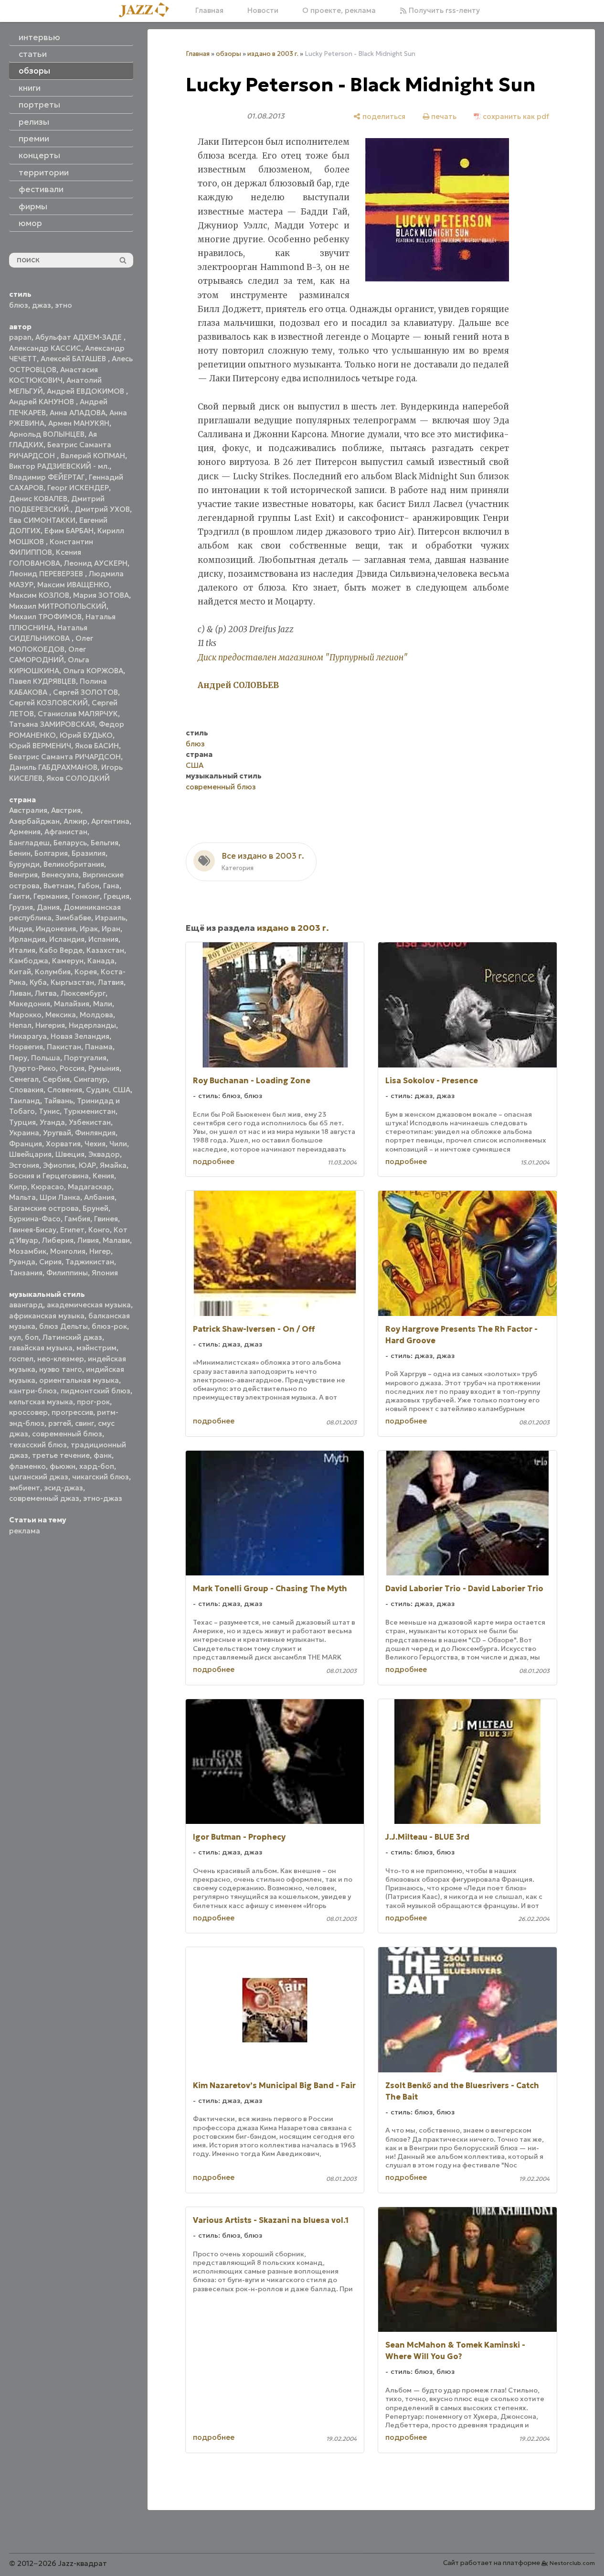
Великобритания (74, 864)
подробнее (214, 1161)
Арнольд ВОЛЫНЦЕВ (47, 434)
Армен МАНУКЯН (79, 423)
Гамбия (77, 1219)
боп (32, 1337)
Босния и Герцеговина (49, 1176)
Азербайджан (34, 821)
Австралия (28, 810)
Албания (99, 1197)
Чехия (95, 1144)
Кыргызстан (72, 982)
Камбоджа (29, 961)
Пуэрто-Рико (32, 1068)
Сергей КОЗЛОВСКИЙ (48, 703)
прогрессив (72, 1412)
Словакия (26, 1090)
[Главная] (148, 11)
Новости (263, 10)
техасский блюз (38, 1445)
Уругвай (57, 1133)
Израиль (110, 918)
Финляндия (95, 1133)
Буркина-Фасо (35, 1219)
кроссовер (28, 1412)
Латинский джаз (72, 1337)
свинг (85, 1423)
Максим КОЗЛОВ (39, 595)
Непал (20, 1025)
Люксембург (83, 993)
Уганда (52, 1122)
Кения (103, 1176)
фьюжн (63, 1466)
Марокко (25, 1015)
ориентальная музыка (79, 1380)
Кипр (18, 1187)
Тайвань (58, 1101)
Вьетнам (59, 886)
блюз (19, 305)
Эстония (24, 1165)
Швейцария (30, 1154)
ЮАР (87, 1165)
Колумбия (53, 972)
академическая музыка (89, 1305)
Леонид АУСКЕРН (96, 563)
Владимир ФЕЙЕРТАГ (47, 477)
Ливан (20, 993)
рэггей (60, 1423)
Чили (118, 1144)
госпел (21, 1359)
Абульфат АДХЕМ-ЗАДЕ (79, 337)
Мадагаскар (90, 1187)
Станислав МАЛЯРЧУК (78, 714)
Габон (89, 886)
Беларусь (70, 843)
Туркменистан (90, 1111)
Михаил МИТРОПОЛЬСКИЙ (58, 606)
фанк (103, 1455)
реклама (25, 1531)
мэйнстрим (96, 1348)
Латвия (111, 982)
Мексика (61, 1015)
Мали (103, 1004)
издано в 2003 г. (273, 54)
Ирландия (27, 939)
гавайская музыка (41, 1348)
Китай (20, 972)
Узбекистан (90, 1122)
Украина (24, 1133)
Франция (26, 1144)
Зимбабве (73, 918)
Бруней (95, 1208)
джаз (42, 305)
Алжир (75, 821)
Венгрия (23, 875)
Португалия (85, 1058)
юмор (30, 223)
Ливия (88, 1240)
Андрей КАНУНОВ (42, 402)
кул (15, 1337)
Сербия (56, 1079)
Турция (22, 1122)
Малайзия (72, 1004)
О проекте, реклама (339, 10)
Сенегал (24, 1079)
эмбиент (25, 1488)
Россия (72, 1068)
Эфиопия (59, 1165)
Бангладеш (29, 843)
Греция (117, 896)
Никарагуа (28, 1036)
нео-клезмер (61, 1359)
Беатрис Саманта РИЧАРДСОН (65, 757)
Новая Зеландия (80, 1036)
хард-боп (97, 1466)
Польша (46, 1058)
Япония (105, 1273)
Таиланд (25, 1101)
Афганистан (66, 832)
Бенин (20, 853)
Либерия (58, 1240)
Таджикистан (90, 1262)
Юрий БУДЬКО (86, 735)
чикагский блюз (101, 1477)
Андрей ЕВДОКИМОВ (86, 391)
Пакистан (64, 1047)
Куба (38, 982)
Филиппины (67, 1273)
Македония (30, 1004)
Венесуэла (60, 875)
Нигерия (50, 1025)
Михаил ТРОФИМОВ (45, 617)
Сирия (50, 1262)
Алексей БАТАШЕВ (74, 359)
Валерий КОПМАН (93, 456)
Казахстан (105, 950)
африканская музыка (47, 1316)
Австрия (66, 810)
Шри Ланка (60, 1197)
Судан (97, 1090)
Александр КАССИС (45, 348)
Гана (111, 886)
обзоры (228, 54)
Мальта (22, 1197)
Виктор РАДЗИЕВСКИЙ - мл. (59, 466)
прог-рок (93, 1402)
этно (64, 305)
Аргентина (110, 821)
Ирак (89, 929)
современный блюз (67, 1434)
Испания (103, 939)
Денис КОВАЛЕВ (38, 499)
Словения (65, 1090)
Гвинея (106, 1219)
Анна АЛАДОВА (78, 413)
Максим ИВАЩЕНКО (73, 585)
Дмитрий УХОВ (102, 509)
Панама (99, 1047)
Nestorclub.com (572, 2563)
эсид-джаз (64, 1488)
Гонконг (86, 896)
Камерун (68, 961)
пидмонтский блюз (95, 1391)
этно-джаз (103, 1498)
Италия (22, 950)
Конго (99, 1230)
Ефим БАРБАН (69, 531)
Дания (48, 907)
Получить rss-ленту (443, 10)
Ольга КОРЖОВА (93, 671)
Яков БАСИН (97, 746)
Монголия (68, 1251)
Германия (51, 896)
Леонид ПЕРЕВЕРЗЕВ (47, 574)
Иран (111, 929)
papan (20, 337)
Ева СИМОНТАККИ (42, 520)
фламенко (27, 1466)
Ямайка (113, 1165)
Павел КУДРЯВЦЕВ (42, 681)
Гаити (19, 896)
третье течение (61, 1455)
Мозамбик (28, 1251)
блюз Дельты (64, 1326)
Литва (46, 993)
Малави (116, 1240)
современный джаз (44, 1498)
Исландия (67, 939)
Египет (72, 1230)
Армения (25, 832)
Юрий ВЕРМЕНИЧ (40, 746)
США (122, 1090)
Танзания (26, 1273)
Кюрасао (48, 1187)
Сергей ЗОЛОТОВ (85, 692)
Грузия (21, 907)
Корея (86, 972)
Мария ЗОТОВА (101, 595)
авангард (26, 1305)
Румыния (104, 1068)
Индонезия (56, 929)
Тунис (49, 1111)
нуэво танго (61, 1369)
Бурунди (24, 864)
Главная (209, 10)
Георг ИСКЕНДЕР (78, 488)
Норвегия (26, 1047)
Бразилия (89, 853)
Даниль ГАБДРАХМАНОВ (53, 767)
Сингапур (90, 1079)
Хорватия (63, 1144)
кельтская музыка (41, 1402)
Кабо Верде (61, 950)
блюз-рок (109, 1326)
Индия (21, 929)
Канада (101, 961)
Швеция (70, 1154)
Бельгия (105, 843)
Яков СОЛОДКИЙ (78, 778)
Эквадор (104, 1154)
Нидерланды (92, 1025)
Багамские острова (44, 1208)
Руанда (22, 1262)
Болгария (51, 853)
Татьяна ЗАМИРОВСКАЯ (52, 724)
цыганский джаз (39, 1477)
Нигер (100, 1251)
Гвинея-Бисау (33, 1230)
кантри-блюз (33, 1391)
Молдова (96, 1015)
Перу (18, 1058)
